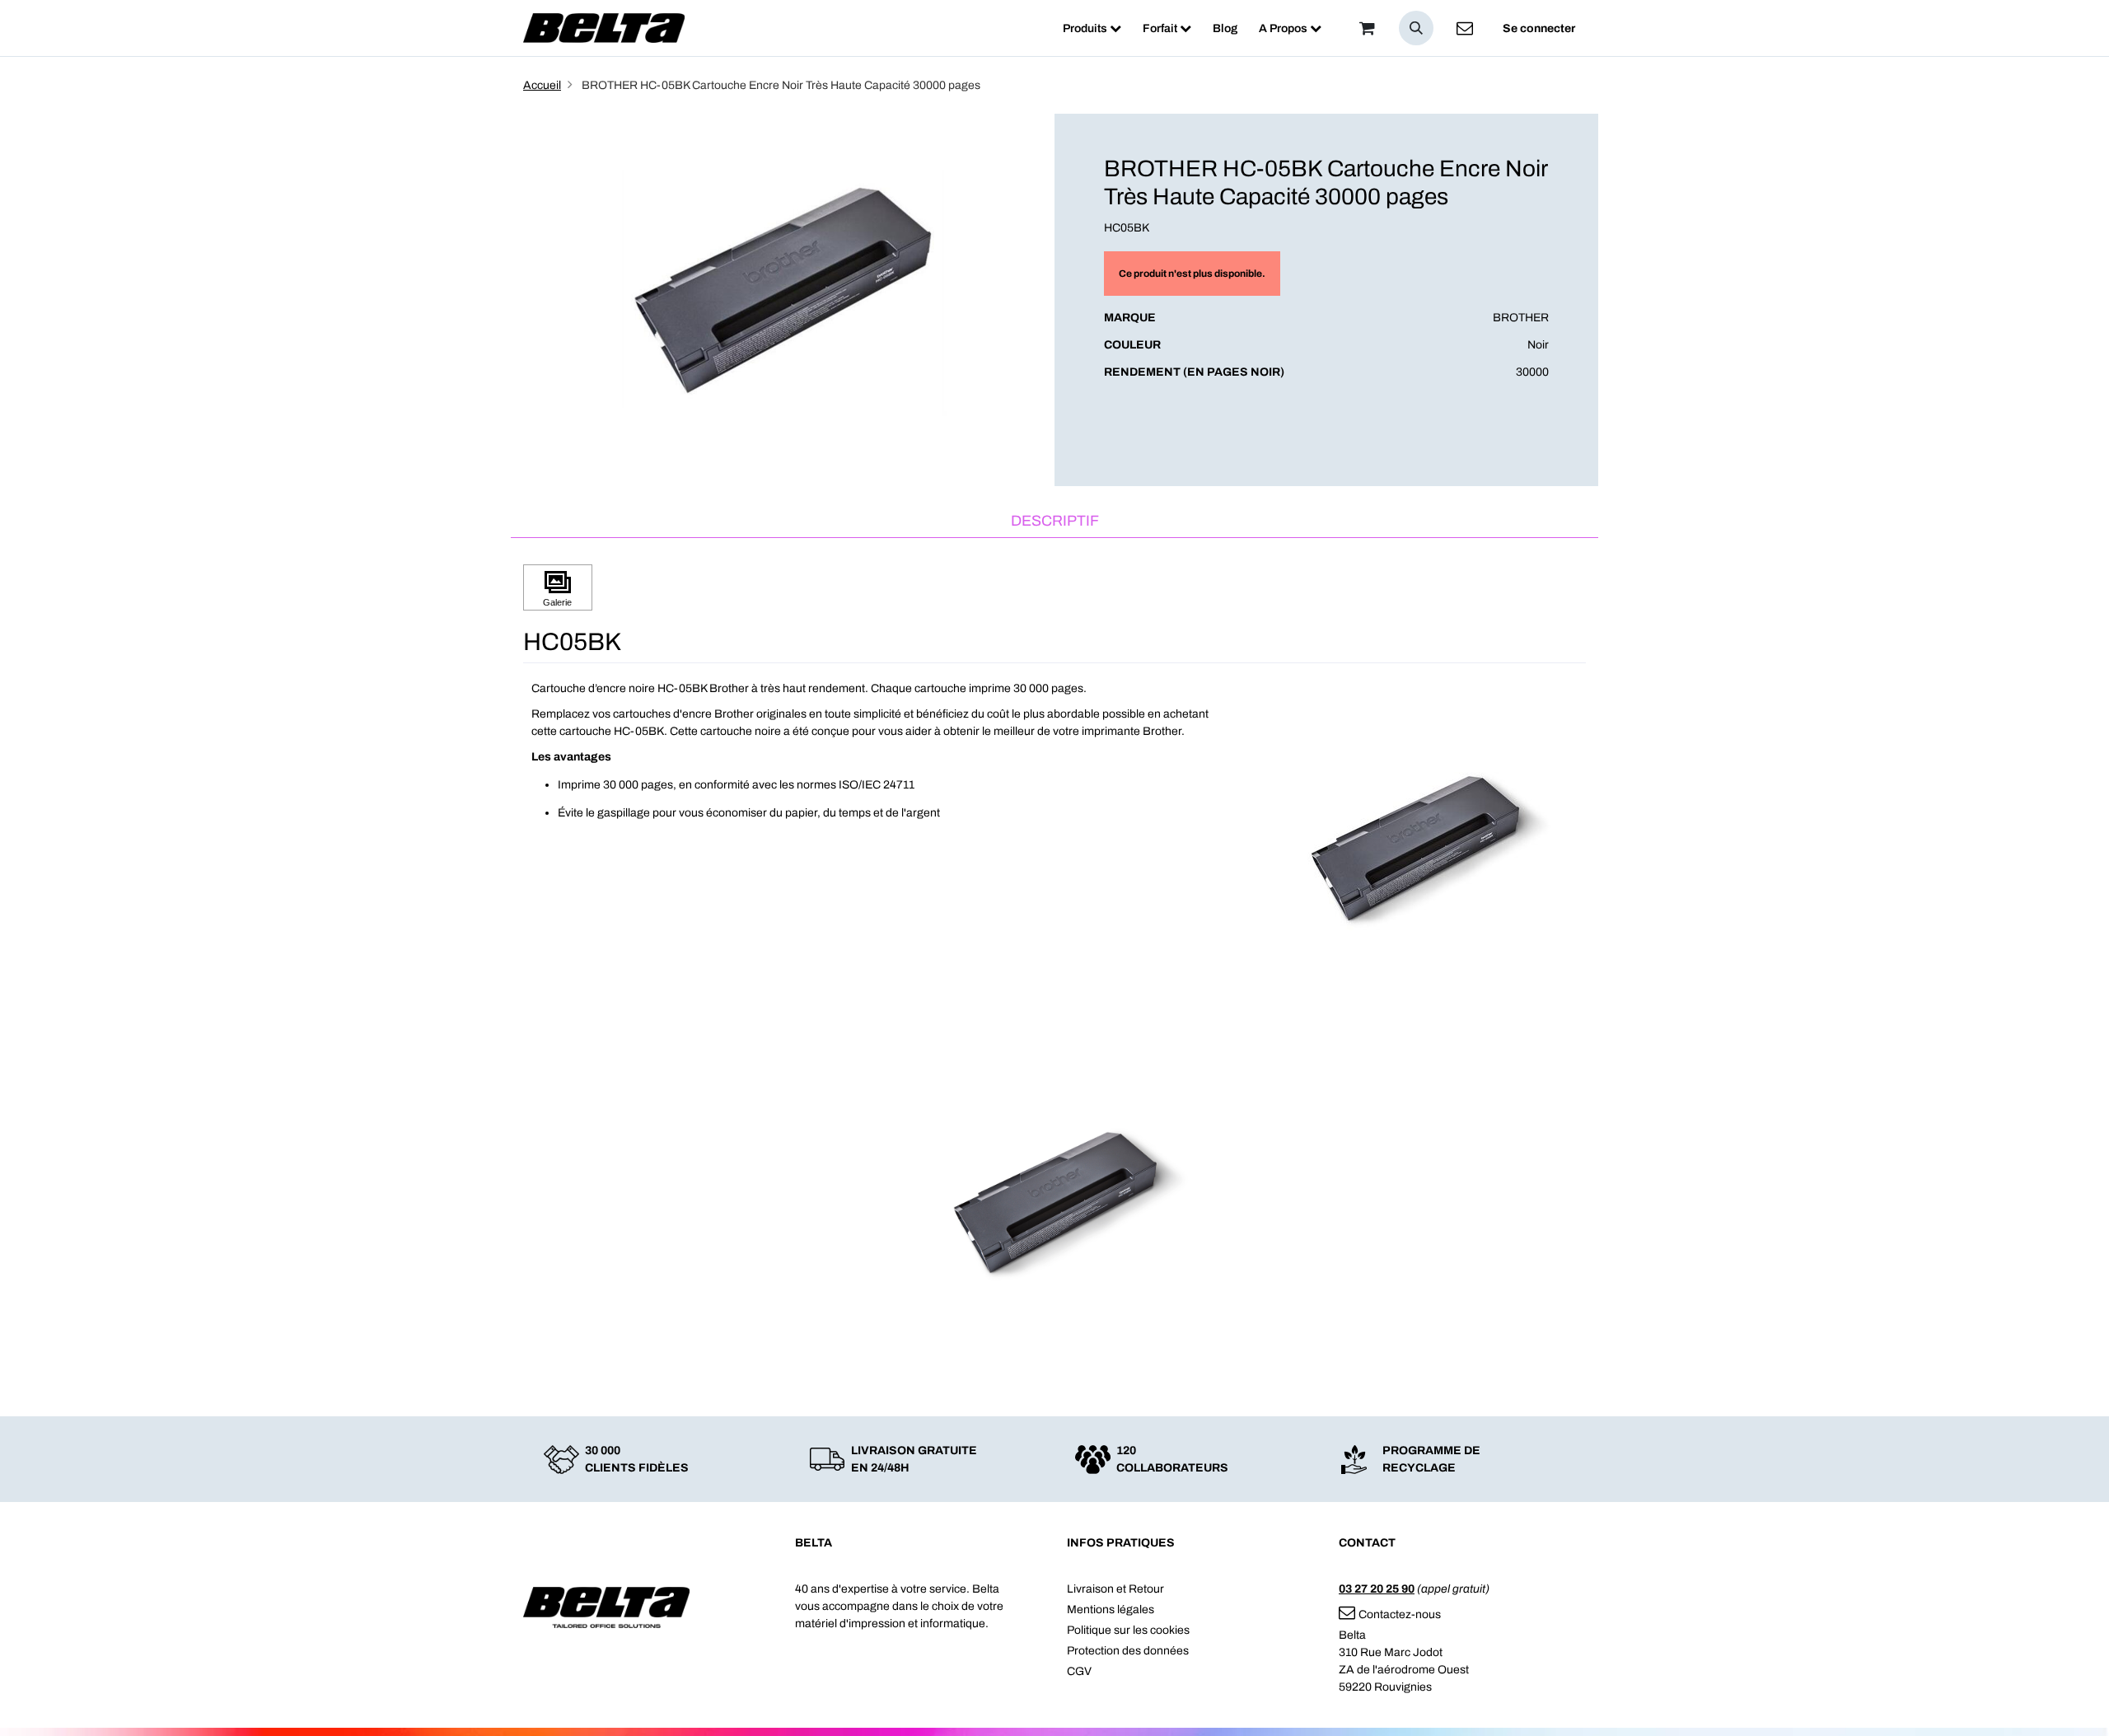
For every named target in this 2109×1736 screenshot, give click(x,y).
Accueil (542, 85)
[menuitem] (1092, 28)
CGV (1079, 1671)
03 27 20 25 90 (1377, 1589)
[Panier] (1367, 28)
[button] (1416, 28)
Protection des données (1128, 1651)
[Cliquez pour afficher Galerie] (558, 588)
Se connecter (1539, 28)
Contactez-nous (1400, 1614)
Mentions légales (1111, 1610)
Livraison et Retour (1115, 1589)
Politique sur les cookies (1128, 1630)
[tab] (1054, 522)
